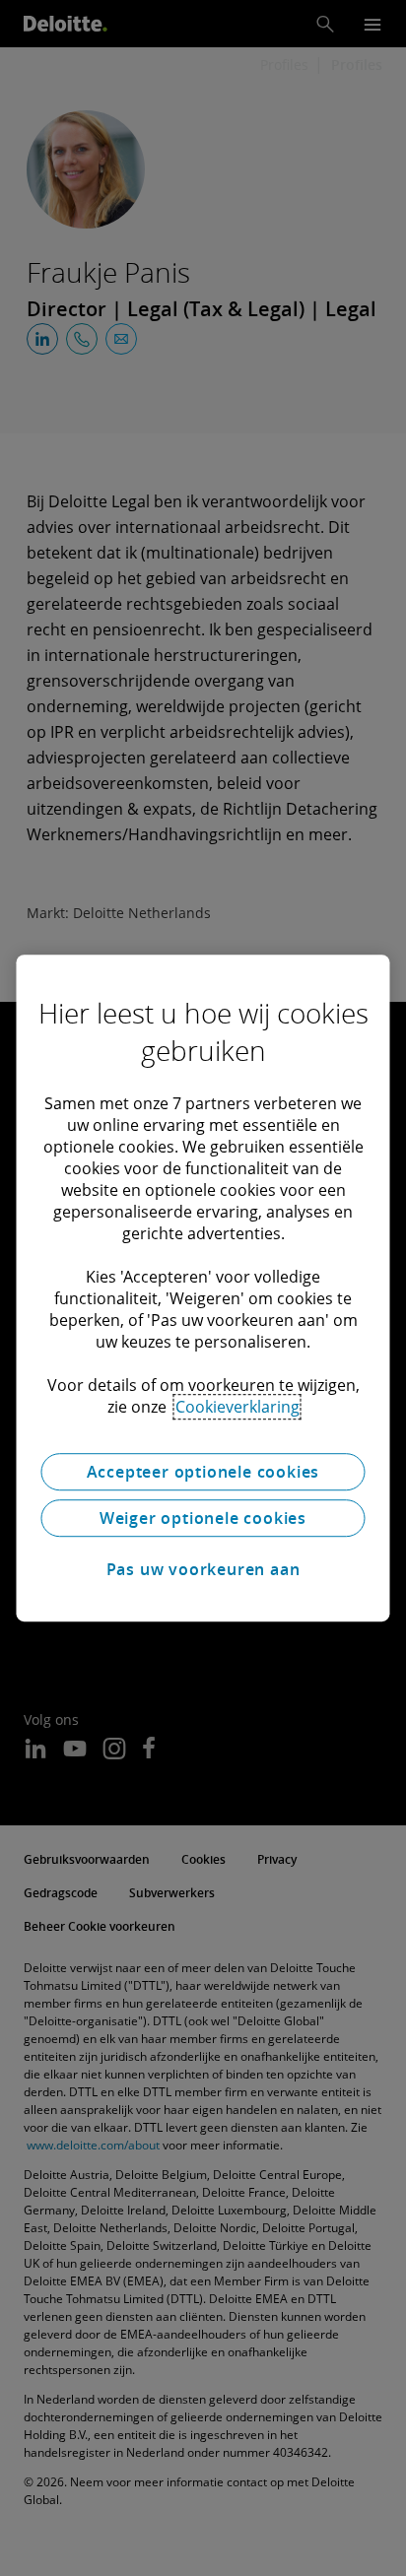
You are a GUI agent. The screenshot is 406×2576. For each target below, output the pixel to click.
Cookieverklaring (237, 1407)
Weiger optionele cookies (203, 1518)
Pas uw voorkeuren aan (203, 1569)
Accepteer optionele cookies (203, 1472)
